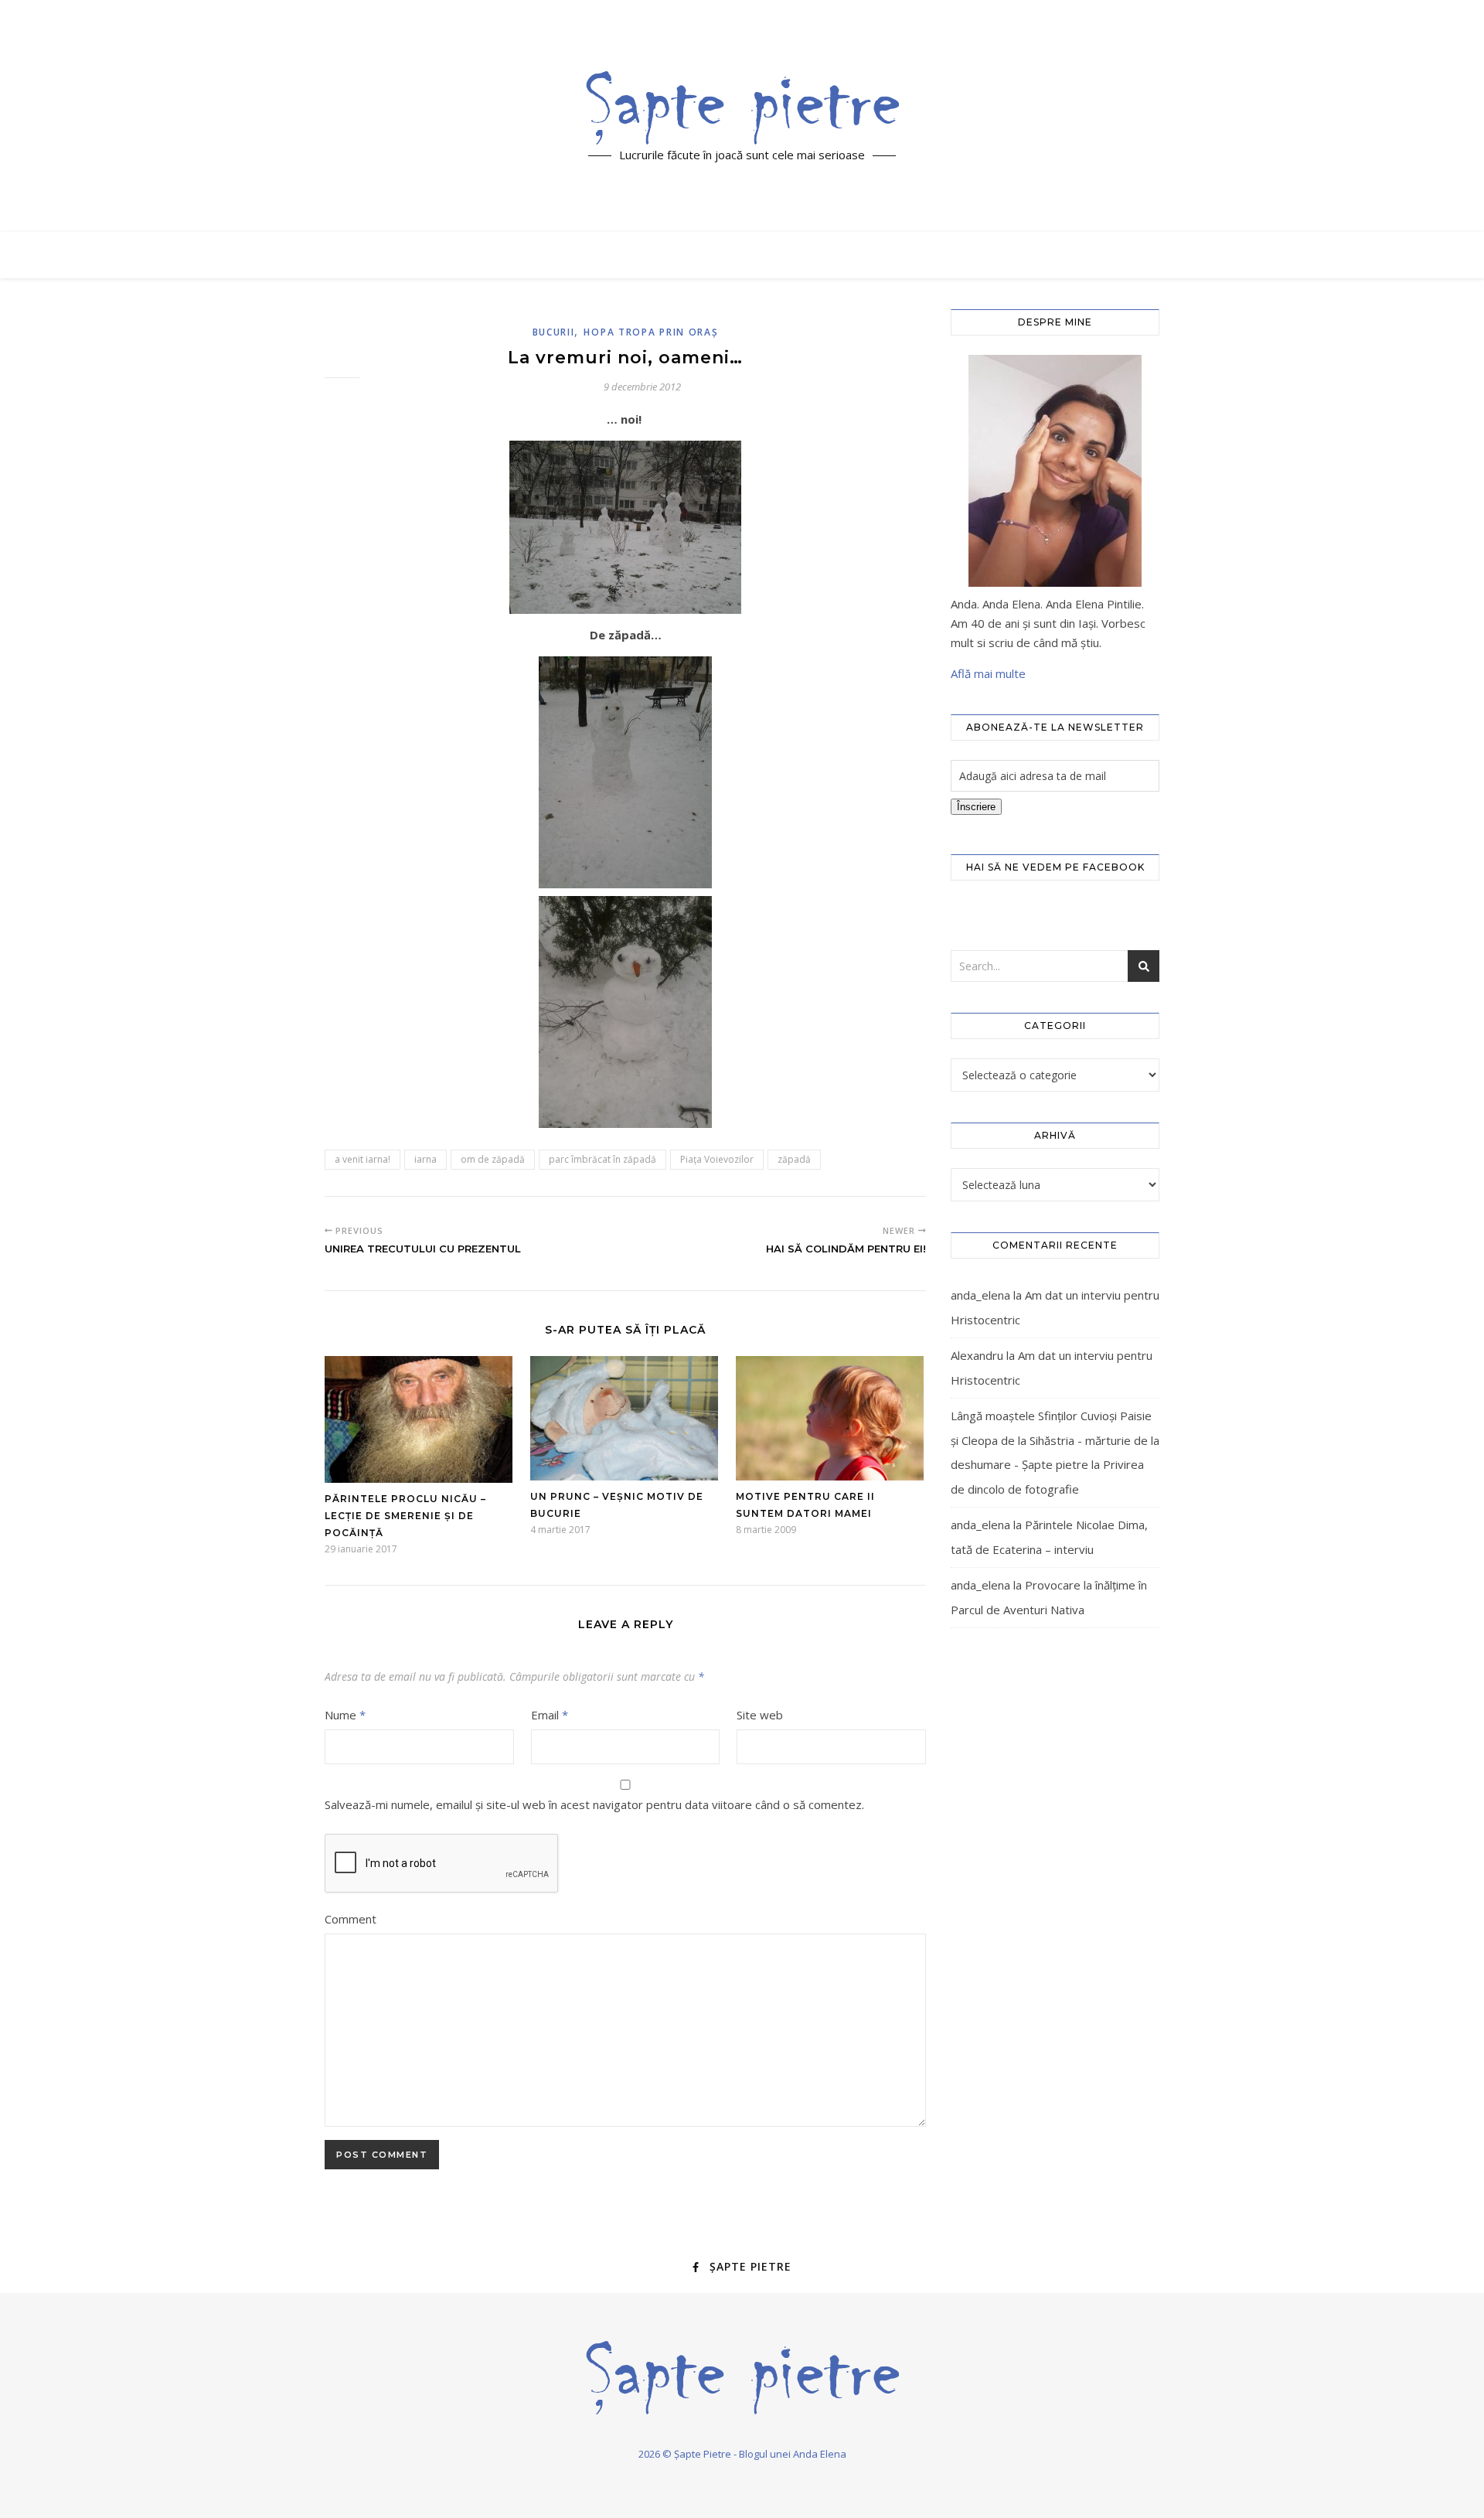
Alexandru (977, 1355)
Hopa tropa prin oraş (651, 332)
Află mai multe (988, 673)
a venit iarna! (362, 1159)
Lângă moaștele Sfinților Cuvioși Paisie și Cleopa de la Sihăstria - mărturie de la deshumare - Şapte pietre (1055, 1440)
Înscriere (976, 807)
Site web (760, 1715)
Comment (351, 1919)
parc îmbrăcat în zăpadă (602, 1159)
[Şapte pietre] (742, 107)
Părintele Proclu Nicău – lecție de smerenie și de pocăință (405, 1516)
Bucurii (554, 332)
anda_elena (980, 1295)
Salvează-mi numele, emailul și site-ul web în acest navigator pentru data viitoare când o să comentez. (594, 1804)
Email (550, 1715)
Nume (345, 1715)
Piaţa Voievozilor (717, 1159)
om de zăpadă (493, 1159)
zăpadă (794, 1159)
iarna (425, 1159)
